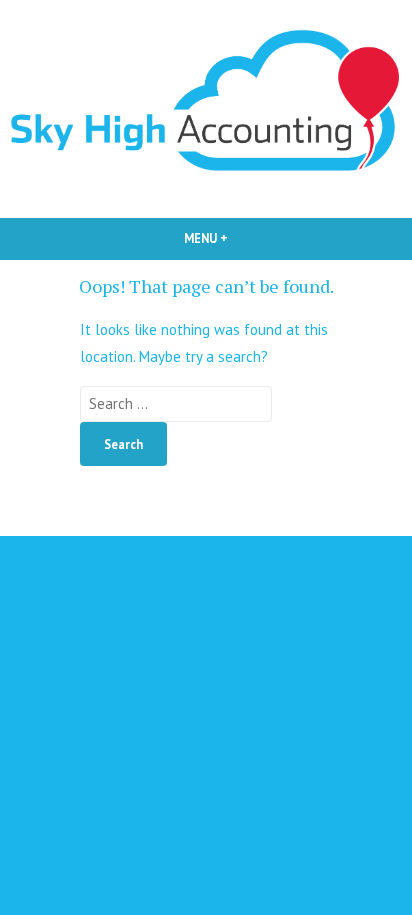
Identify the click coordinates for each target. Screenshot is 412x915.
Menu (240, 238)
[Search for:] (176, 403)
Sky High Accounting (206, 508)
